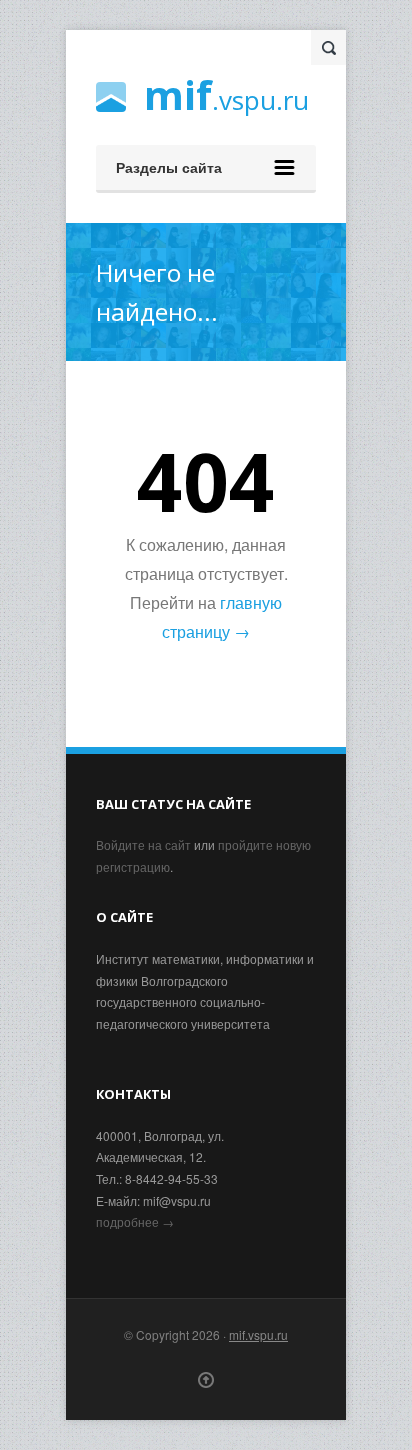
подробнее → (135, 1221)
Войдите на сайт (143, 844)
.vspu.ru (226, 97)
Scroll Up (206, 1380)
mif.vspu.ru (258, 1334)
